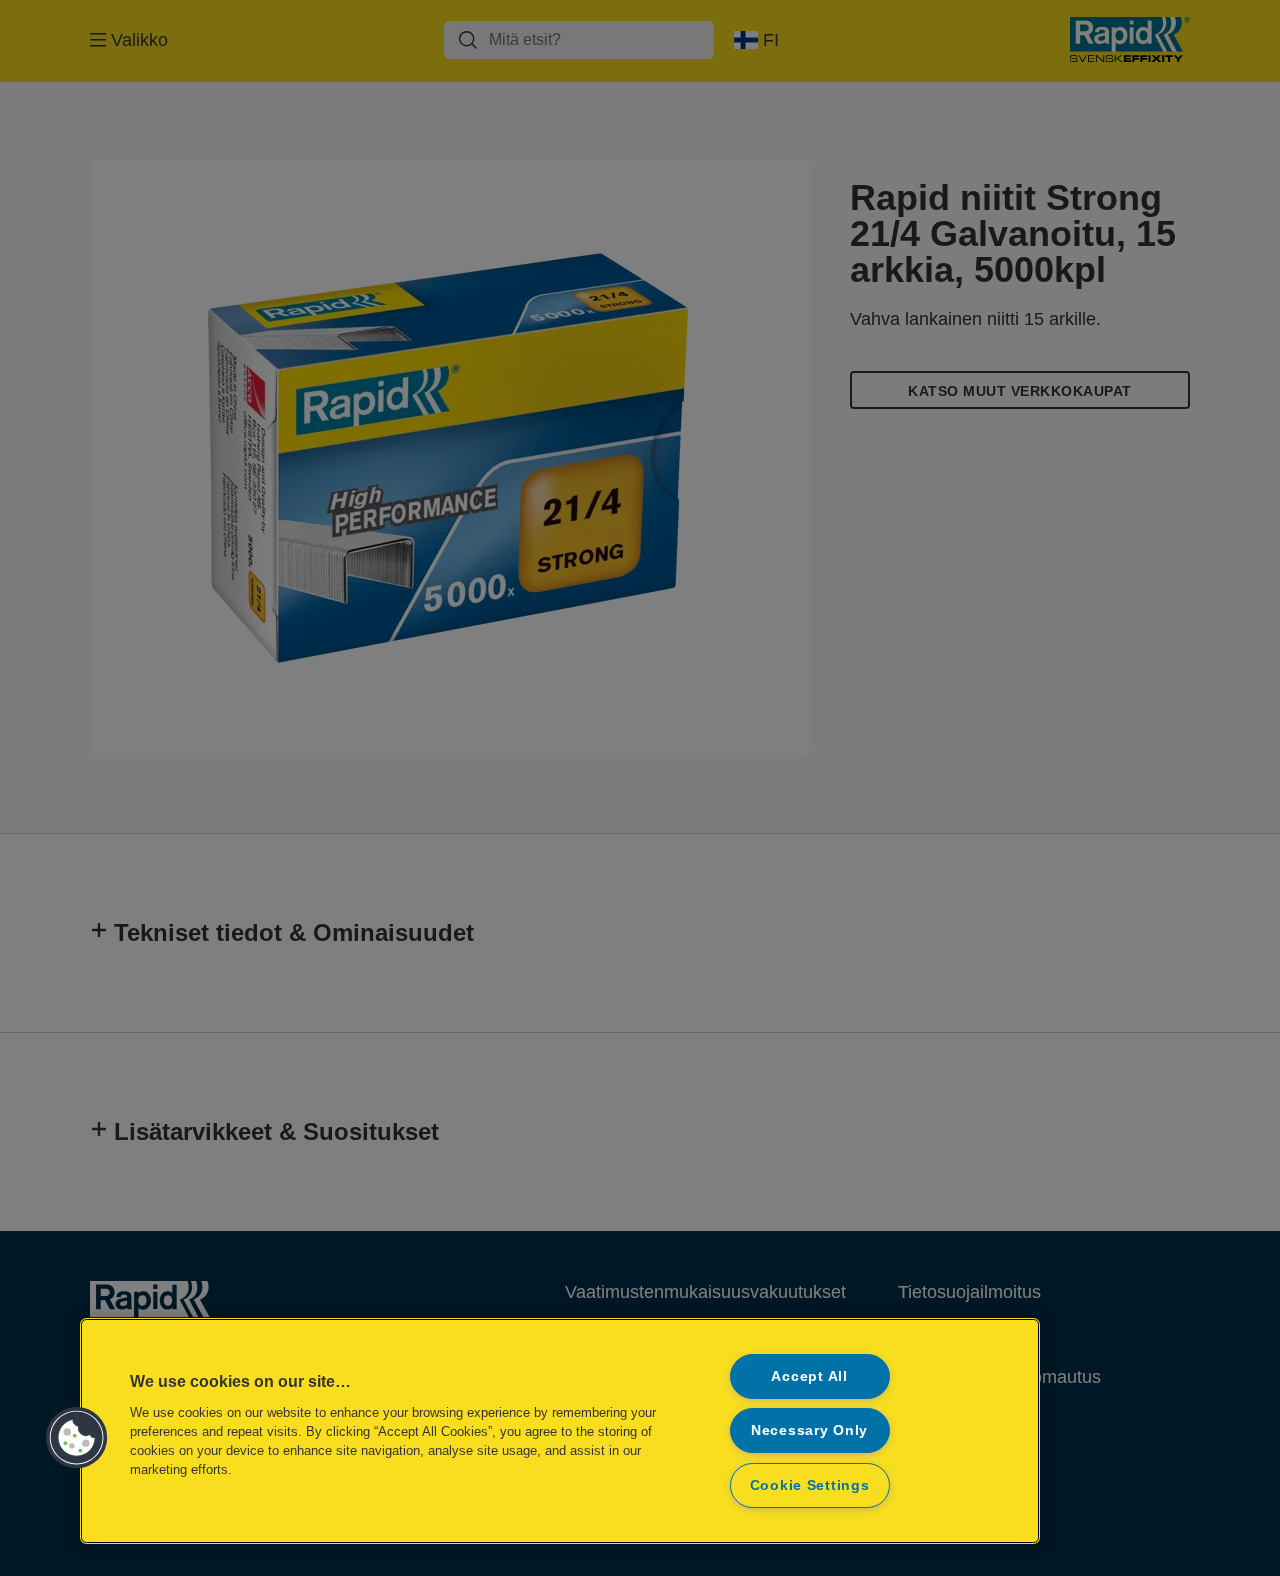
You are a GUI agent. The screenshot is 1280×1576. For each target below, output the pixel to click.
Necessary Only (809, 1430)
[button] (77, 1438)
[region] (560, 1431)
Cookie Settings (810, 1485)
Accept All (809, 1376)
